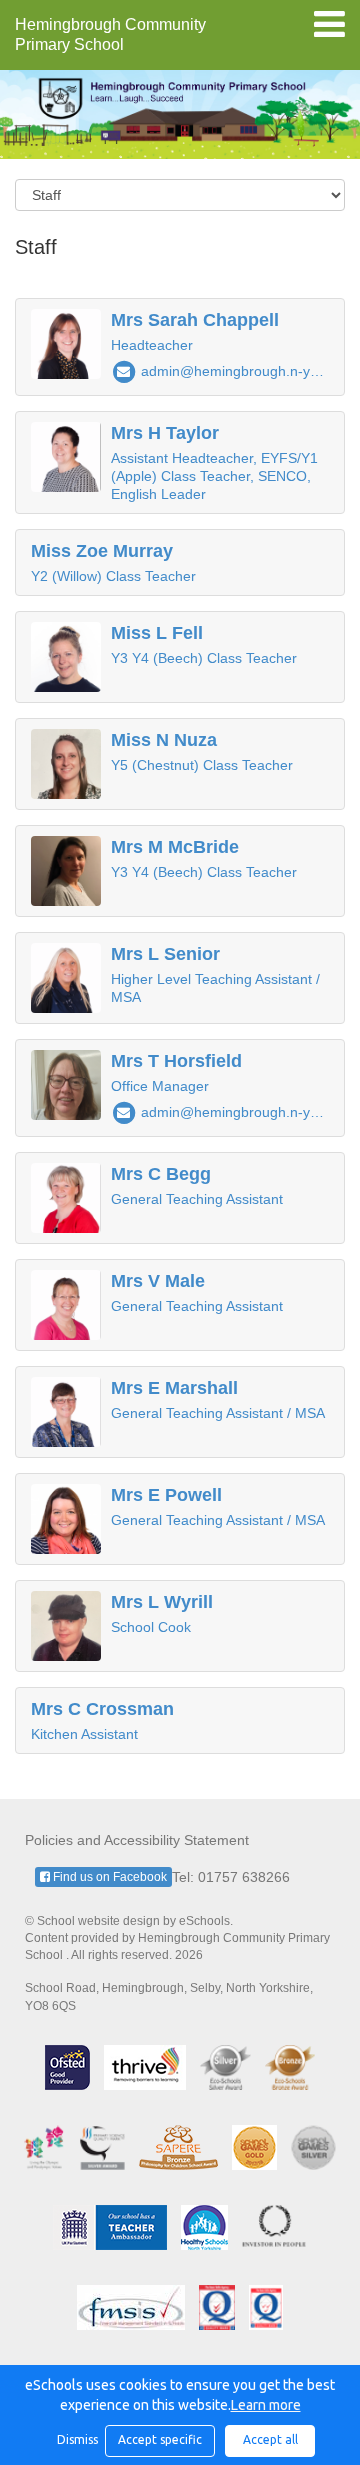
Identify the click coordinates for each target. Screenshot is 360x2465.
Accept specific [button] (160, 2439)
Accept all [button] (270, 2439)
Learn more (266, 2405)
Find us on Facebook (108, 1877)
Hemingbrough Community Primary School (110, 34)
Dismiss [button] (76, 2439)
